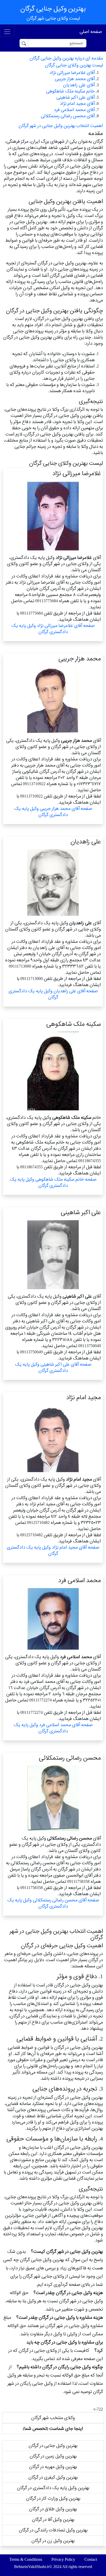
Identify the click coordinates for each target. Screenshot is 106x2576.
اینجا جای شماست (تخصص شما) (53, 2428)
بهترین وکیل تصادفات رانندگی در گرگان (53, 2530)
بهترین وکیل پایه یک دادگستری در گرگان (53, 2488)
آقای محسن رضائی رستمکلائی (68, 116)
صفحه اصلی (91, 32)
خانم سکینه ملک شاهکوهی (70, 91)
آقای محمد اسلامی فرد (74, 110)
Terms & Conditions (26, 2559)
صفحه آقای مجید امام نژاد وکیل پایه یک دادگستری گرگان (53, 1550)
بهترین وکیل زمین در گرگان (53, 2456)
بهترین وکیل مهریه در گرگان (53, 2467)
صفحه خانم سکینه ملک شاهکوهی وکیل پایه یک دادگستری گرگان (53, 1182)
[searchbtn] (24, 43)
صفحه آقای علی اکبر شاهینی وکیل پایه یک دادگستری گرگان (53, 1367)
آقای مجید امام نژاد (77, 103)
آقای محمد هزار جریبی (75, 79)
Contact (91, 2559)
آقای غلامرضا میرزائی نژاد (72, 73)
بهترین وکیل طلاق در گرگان (53, 2509)
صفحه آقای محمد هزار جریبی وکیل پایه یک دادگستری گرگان (53, 812)
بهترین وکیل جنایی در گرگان (53, 2445)
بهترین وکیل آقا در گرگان (53, 2519)
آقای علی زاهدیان (79, 85)
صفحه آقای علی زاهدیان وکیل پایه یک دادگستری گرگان (53, 994)
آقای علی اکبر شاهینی (76, 97)
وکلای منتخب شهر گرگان (53, 2418)
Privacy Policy (63, 2559)
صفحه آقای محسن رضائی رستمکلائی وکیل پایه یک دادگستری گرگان (53, 1903)
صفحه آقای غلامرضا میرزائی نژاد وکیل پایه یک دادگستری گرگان (53, 629)
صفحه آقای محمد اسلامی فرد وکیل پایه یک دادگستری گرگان (53, 1728)
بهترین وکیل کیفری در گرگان (53, 2477)
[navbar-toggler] (7, 32)
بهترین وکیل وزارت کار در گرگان (53, 2498)
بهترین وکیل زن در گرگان (53, 2541)
